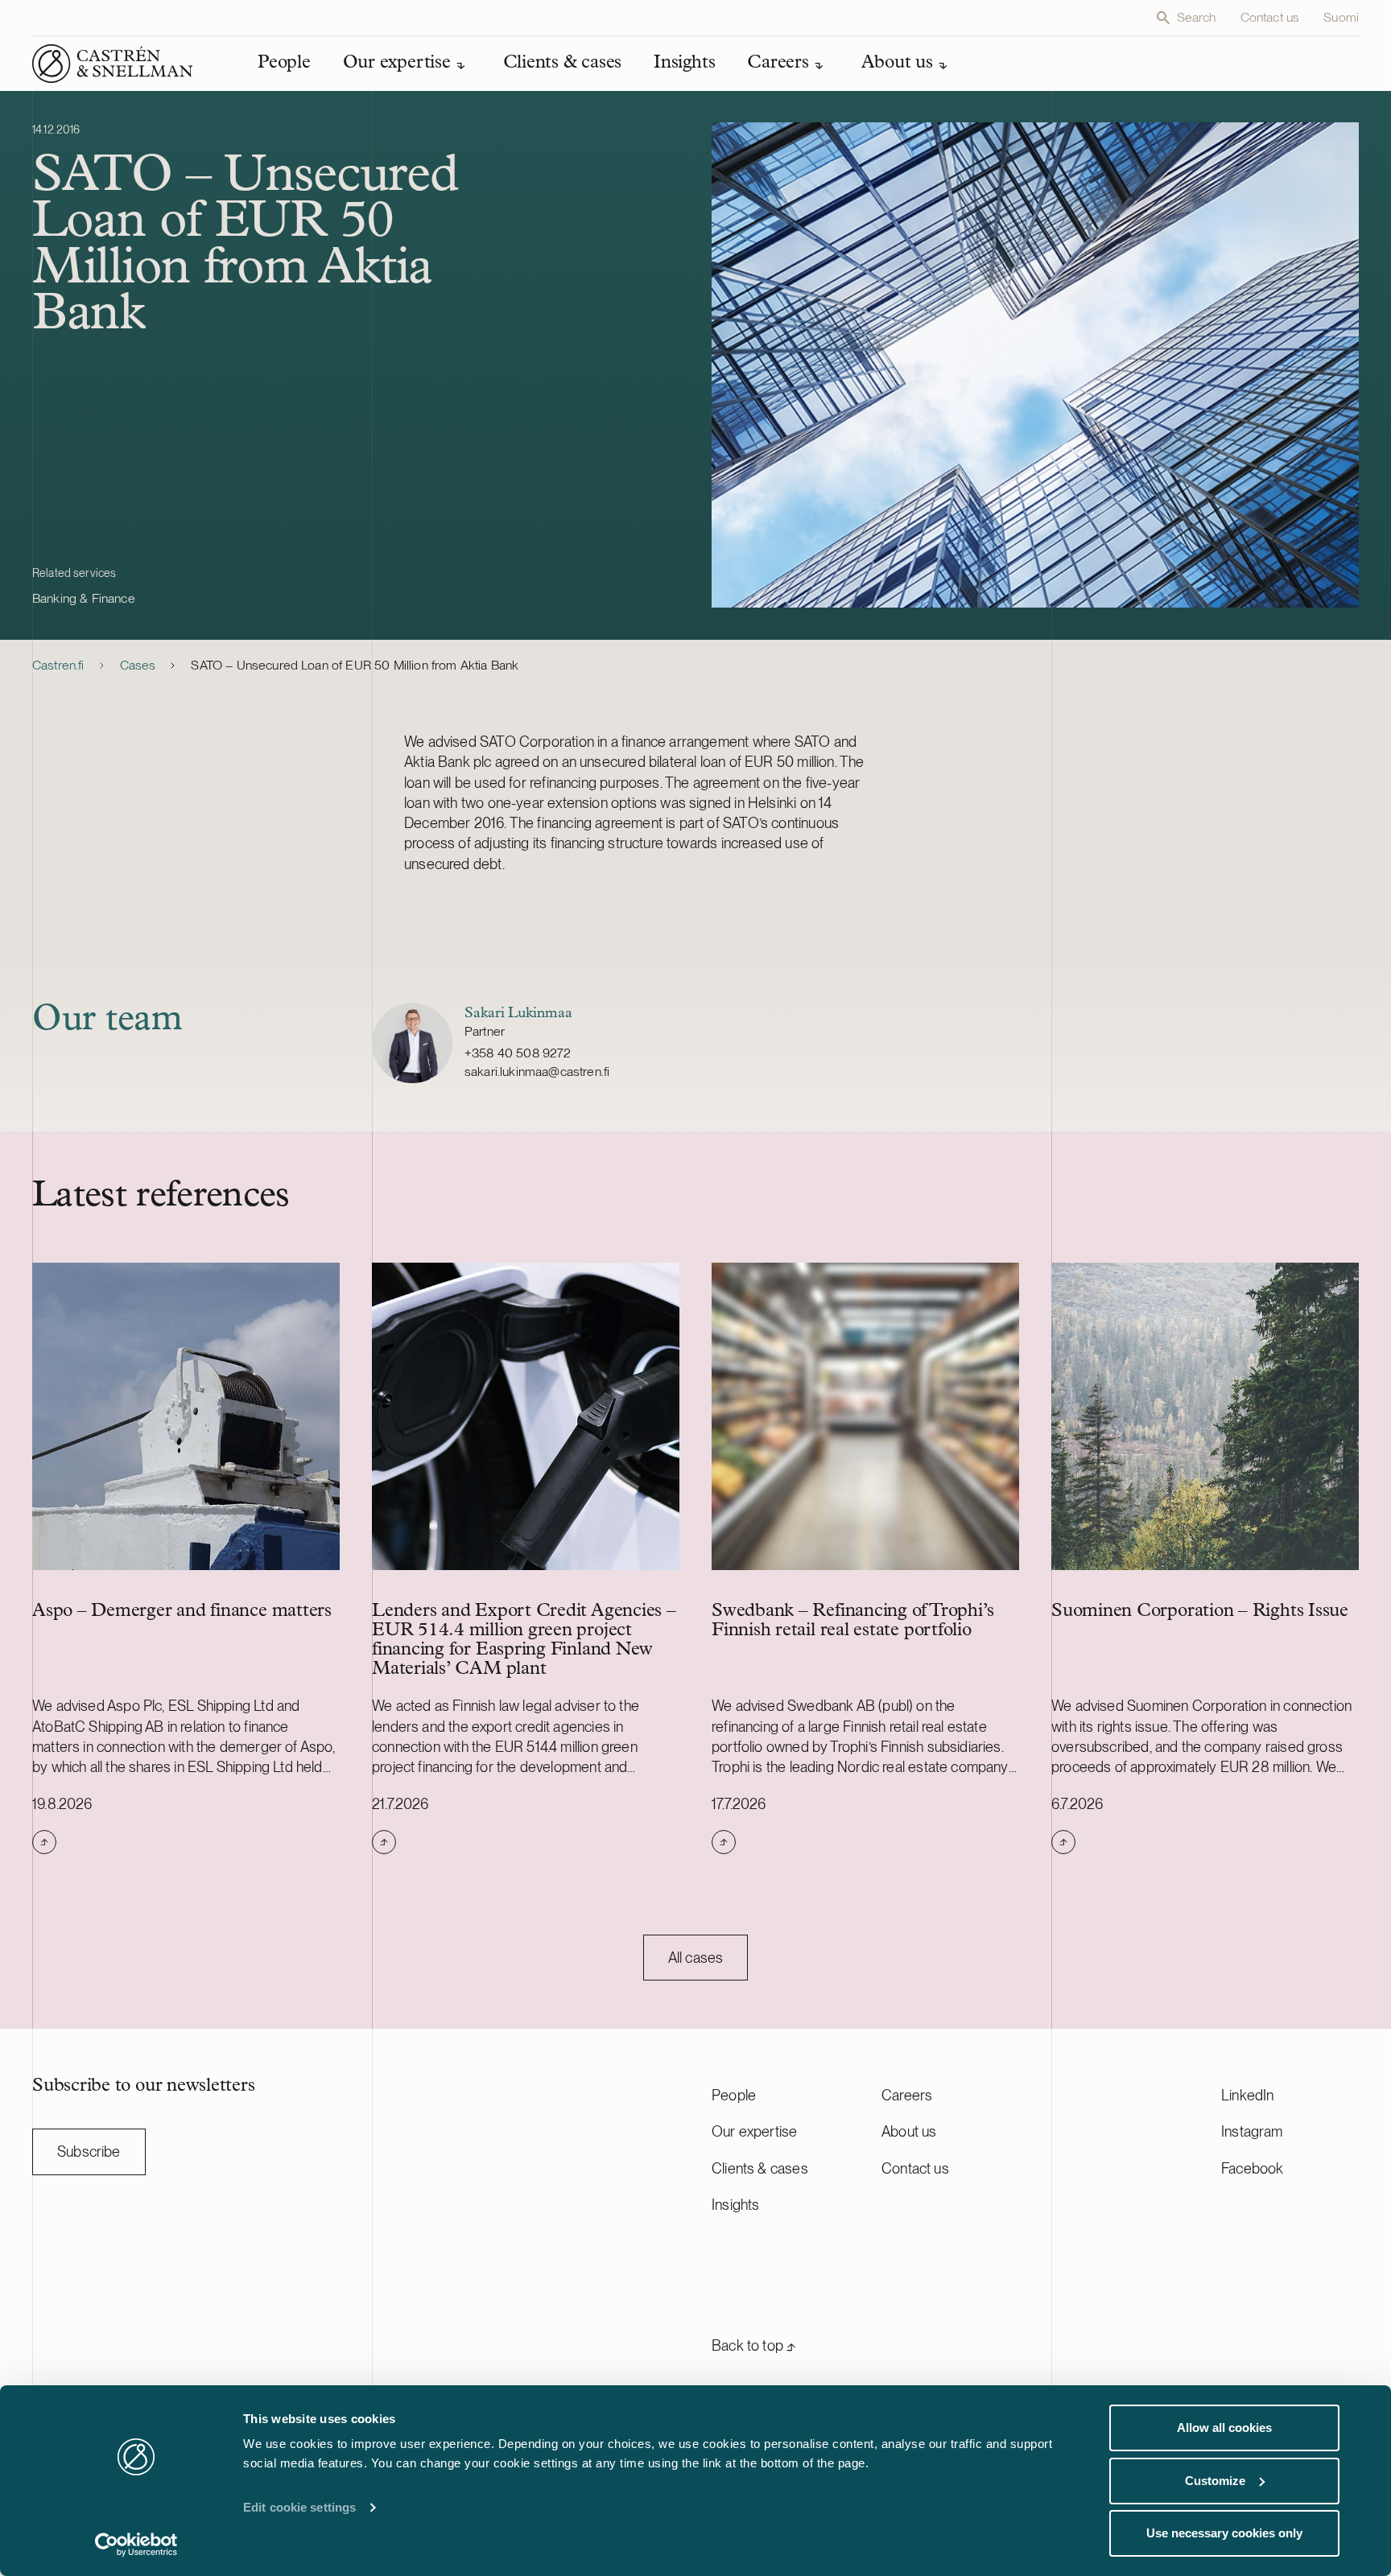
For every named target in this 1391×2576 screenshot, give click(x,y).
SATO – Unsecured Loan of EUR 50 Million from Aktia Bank (355, 665)
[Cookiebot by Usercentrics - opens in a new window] (136, 2545)
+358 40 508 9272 (518, 1053)
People (734, 2095)
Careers (907, 2095)
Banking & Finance (84, 598)
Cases (138, 665)
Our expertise (754, 2131)
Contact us (1270, 17)
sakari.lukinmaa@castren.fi (537, 1072)
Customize (1215, 2481)
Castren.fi (58, 665)
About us (909, 2131)
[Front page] (113, 64)
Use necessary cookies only (1224, 2533)
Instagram (1252, 2131)
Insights (735, 2205)
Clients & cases (760, 2168)
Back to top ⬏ (754, 2345)
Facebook (1252, 2168)
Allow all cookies (1224, 2428)
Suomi (1341, 17)
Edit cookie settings (299, 2507)
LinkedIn (1247, 2095)
